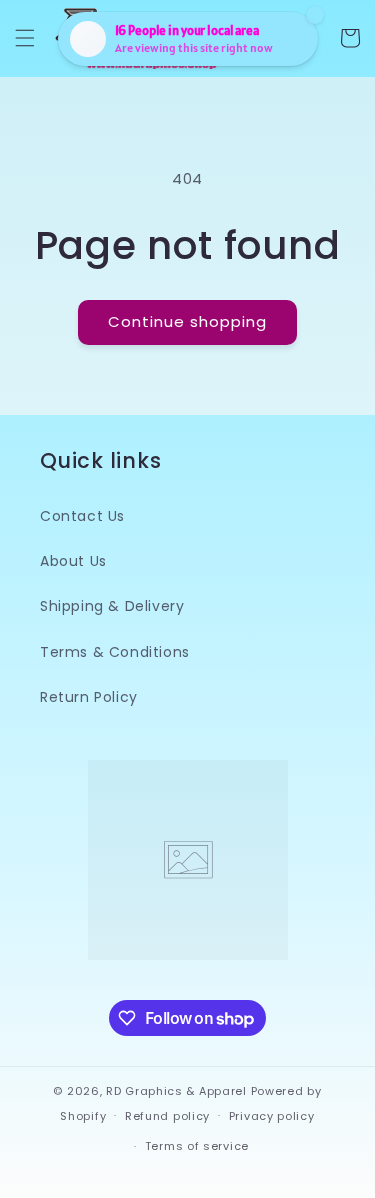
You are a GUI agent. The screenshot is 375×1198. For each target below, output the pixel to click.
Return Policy (89, 697)
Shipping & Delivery (112, 606)
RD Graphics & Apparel (176, 1091)
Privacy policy (272, 1116)
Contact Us (82, 516)
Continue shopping (187, 321)
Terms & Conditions (115, 652)
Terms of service (197, 1146)
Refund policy (167, 1116)
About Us (73, 561)
